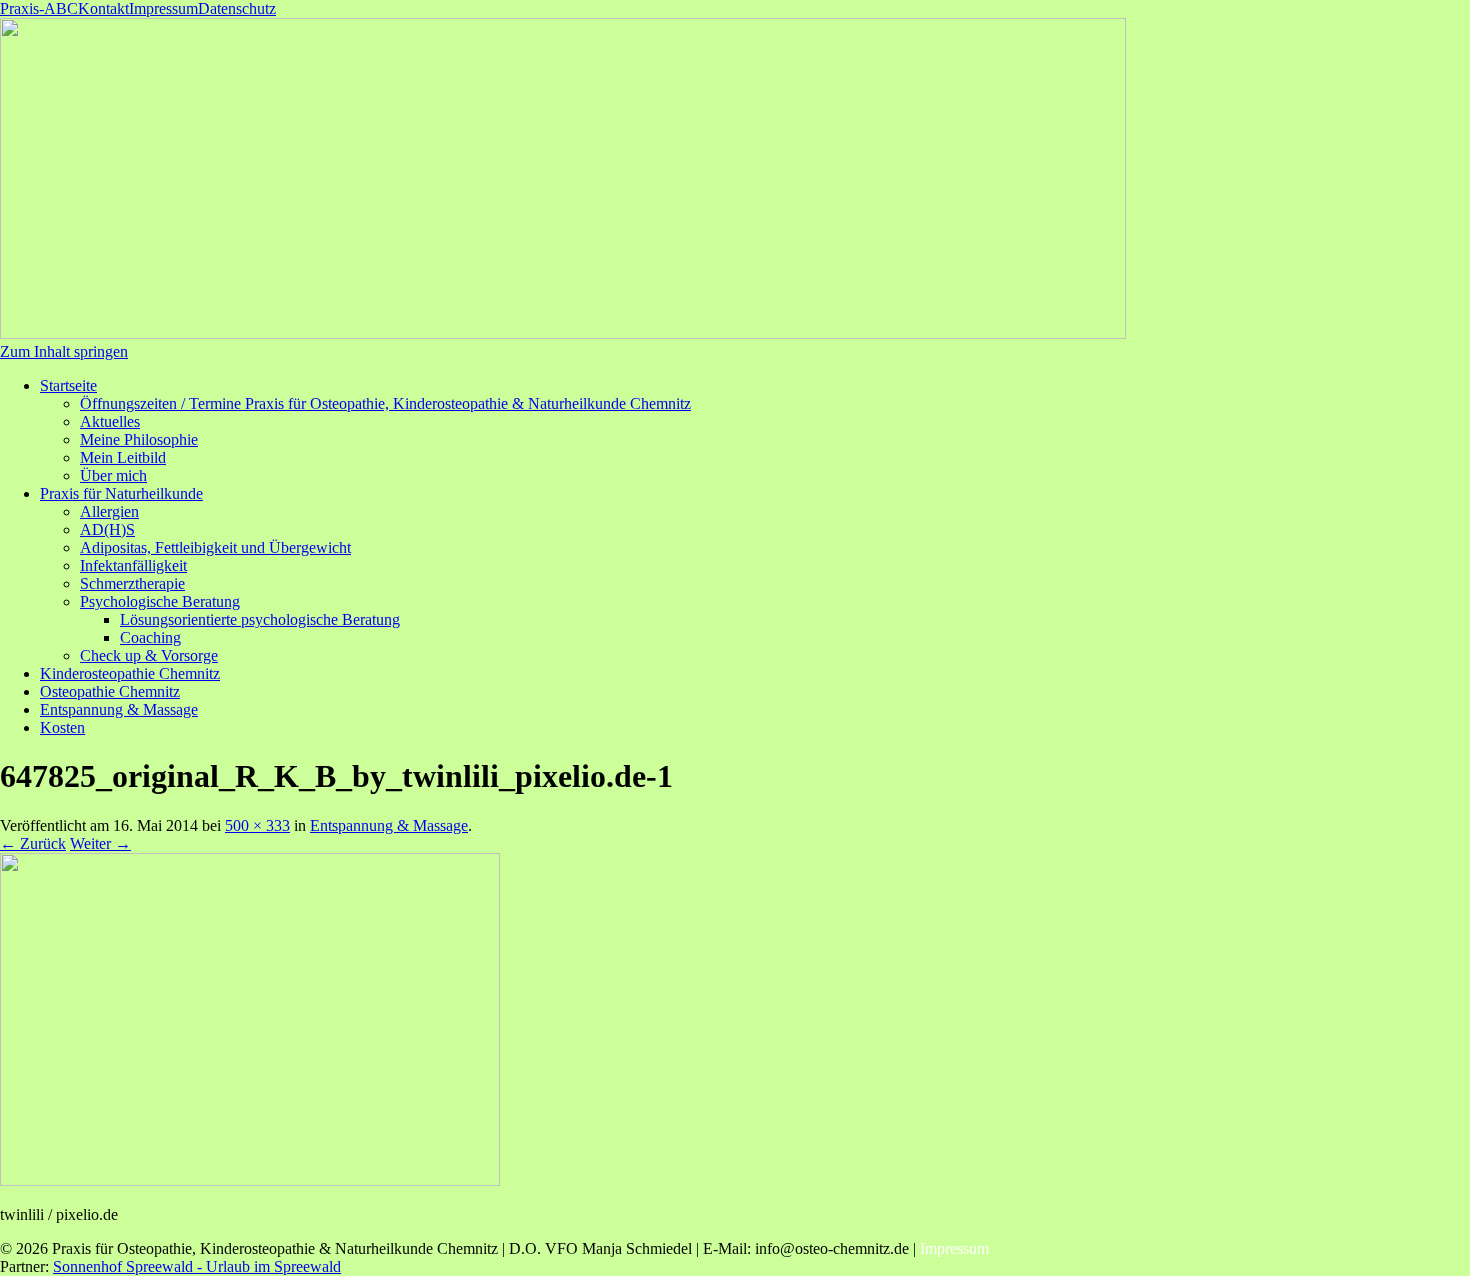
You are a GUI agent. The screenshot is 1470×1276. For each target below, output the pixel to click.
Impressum (163, 8)
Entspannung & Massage (119, 709)
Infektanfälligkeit (133, 565)
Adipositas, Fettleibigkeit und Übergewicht (215, 547)
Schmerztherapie (132, 583)
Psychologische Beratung (160, 601)
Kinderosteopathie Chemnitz (130, 673)
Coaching (150, 637)
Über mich (113, 475)
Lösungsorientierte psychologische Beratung (260, 619)
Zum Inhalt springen (64, 351)
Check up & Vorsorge (149, 655)
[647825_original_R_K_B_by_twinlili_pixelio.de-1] (250, 1180)
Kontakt (103, 8)
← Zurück (33, 843)
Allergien (109, 511)
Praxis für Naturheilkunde (121, 493)
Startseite (68, 385)
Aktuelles (110, 421)
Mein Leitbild (123, 457)
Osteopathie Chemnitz (110, 691)
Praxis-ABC (39, 8)
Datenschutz (237, 8)
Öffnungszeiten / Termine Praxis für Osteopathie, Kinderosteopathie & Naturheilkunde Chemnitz (385, 403)
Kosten (62, 727)
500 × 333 (257, 825)
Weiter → (100, 843)
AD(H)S (107, 529)
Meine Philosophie (139, 439)
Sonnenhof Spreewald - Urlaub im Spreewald (197, 1266)
